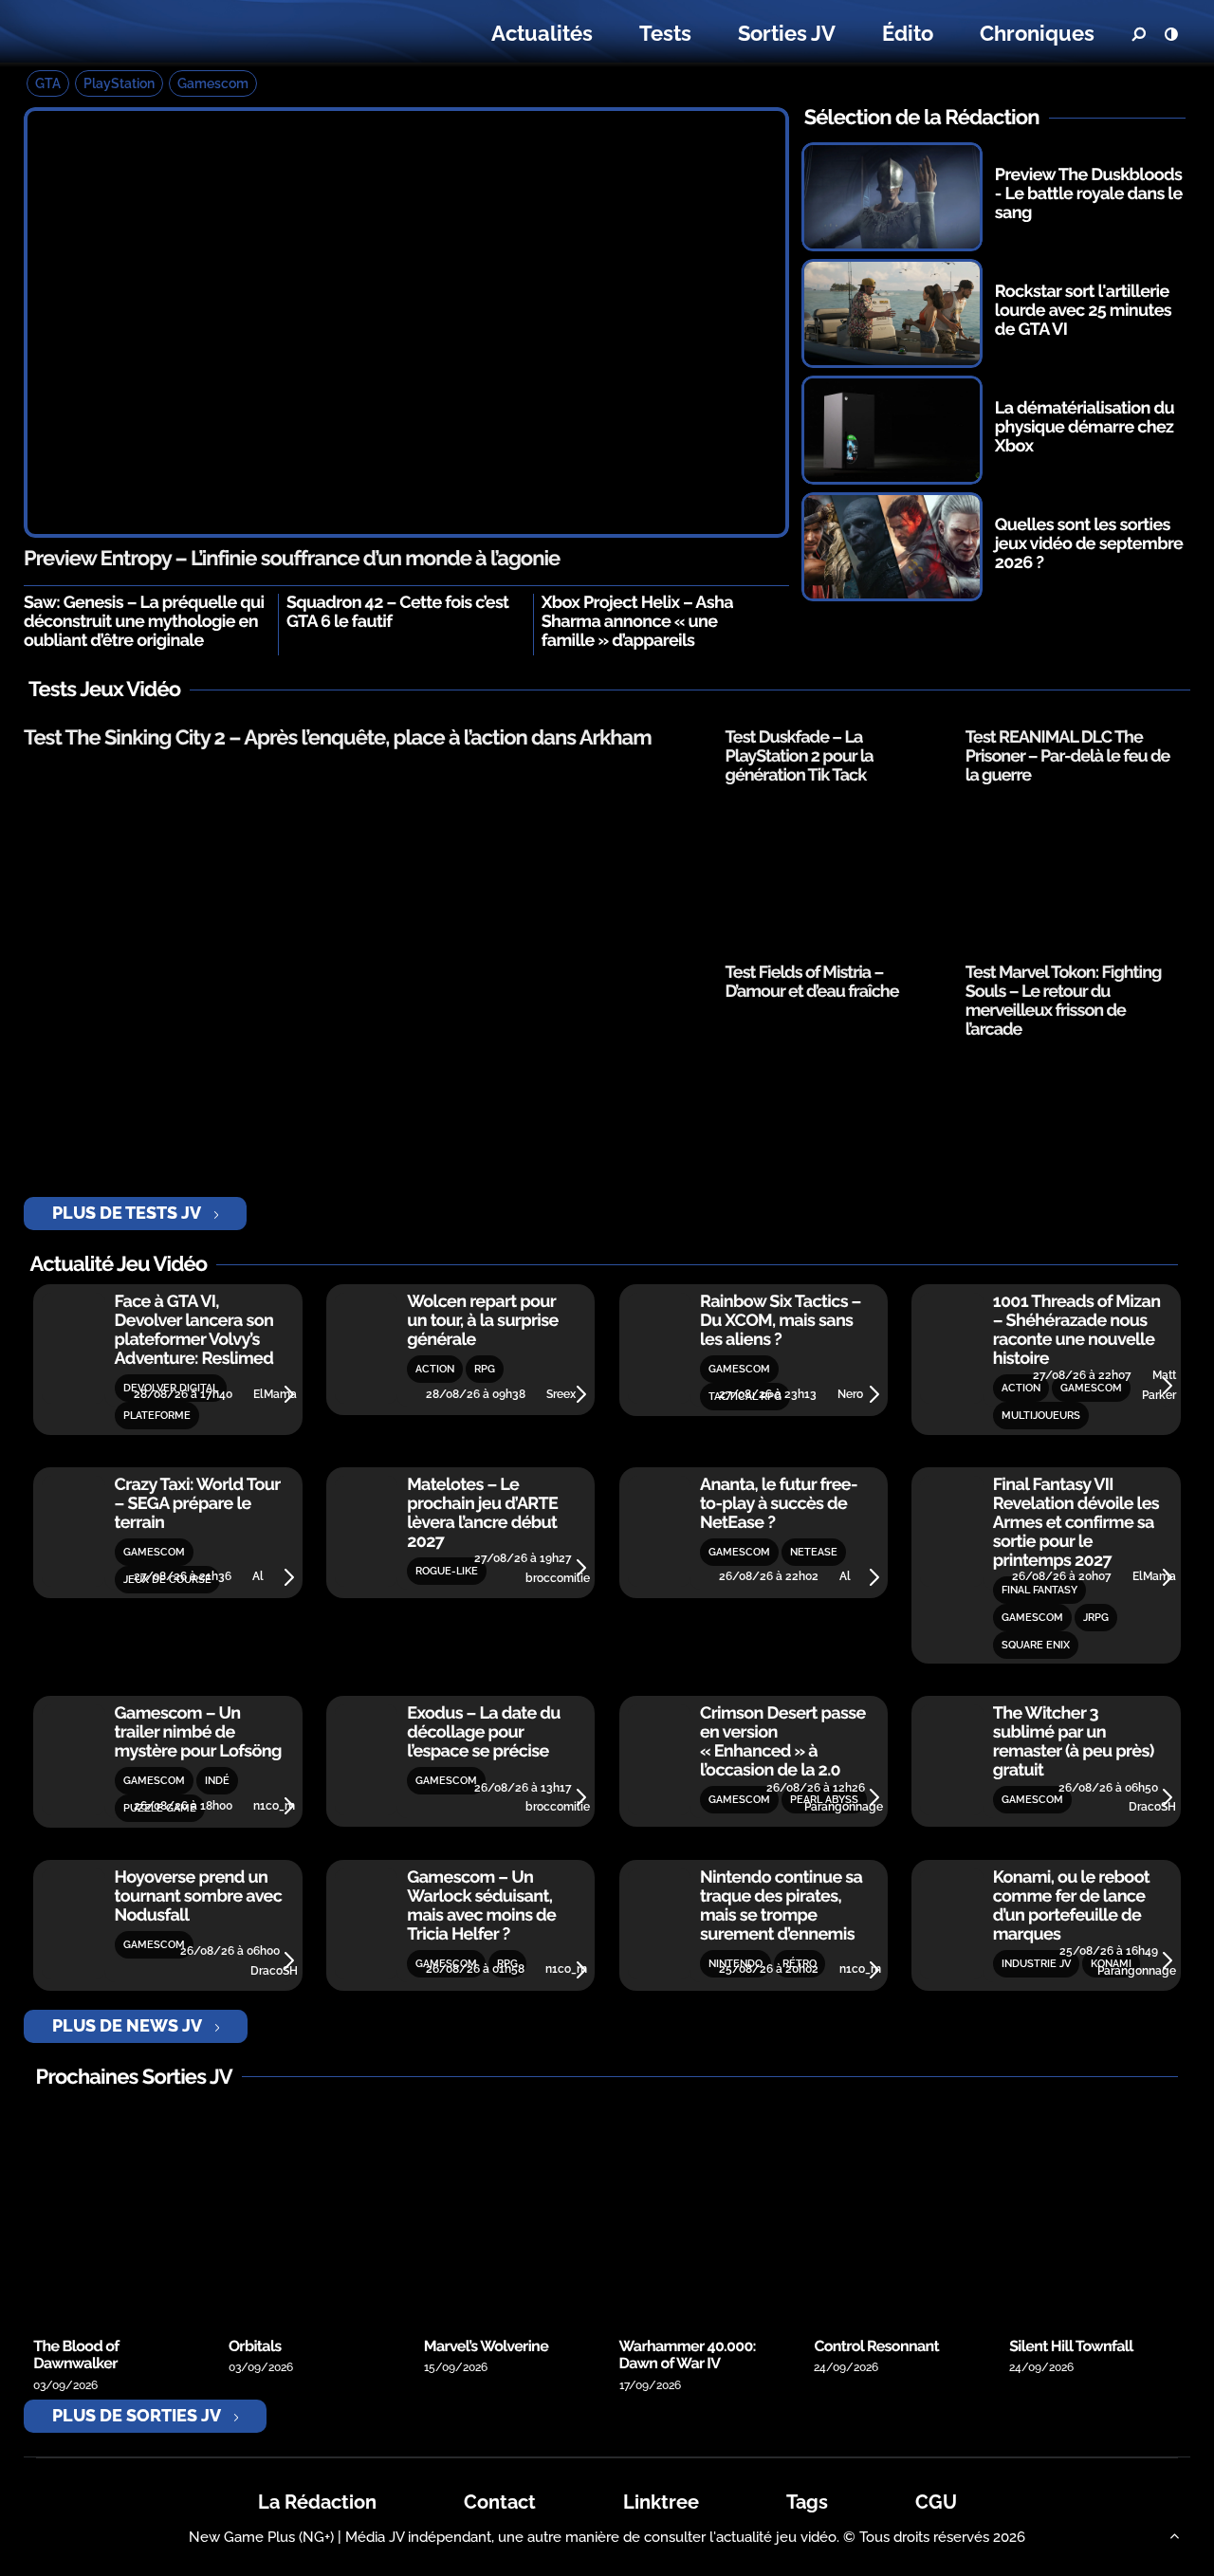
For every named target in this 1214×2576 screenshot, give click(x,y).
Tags (807, 2502)
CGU (936, 2502)
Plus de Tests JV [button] (127, 1213)
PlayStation (119, 83)
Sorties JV (787, 33)
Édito (908, 33)
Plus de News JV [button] (127, 2025)
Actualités (542, 33)
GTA (48, 83)
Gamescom (213, 83)
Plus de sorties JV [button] (137, 2415)
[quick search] (1138, 34)
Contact (500, 2502)
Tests (665, 33)
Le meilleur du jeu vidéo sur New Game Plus (140, 34)
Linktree (661, 2502)
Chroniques (1037, 33)
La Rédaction (317, 2502)
